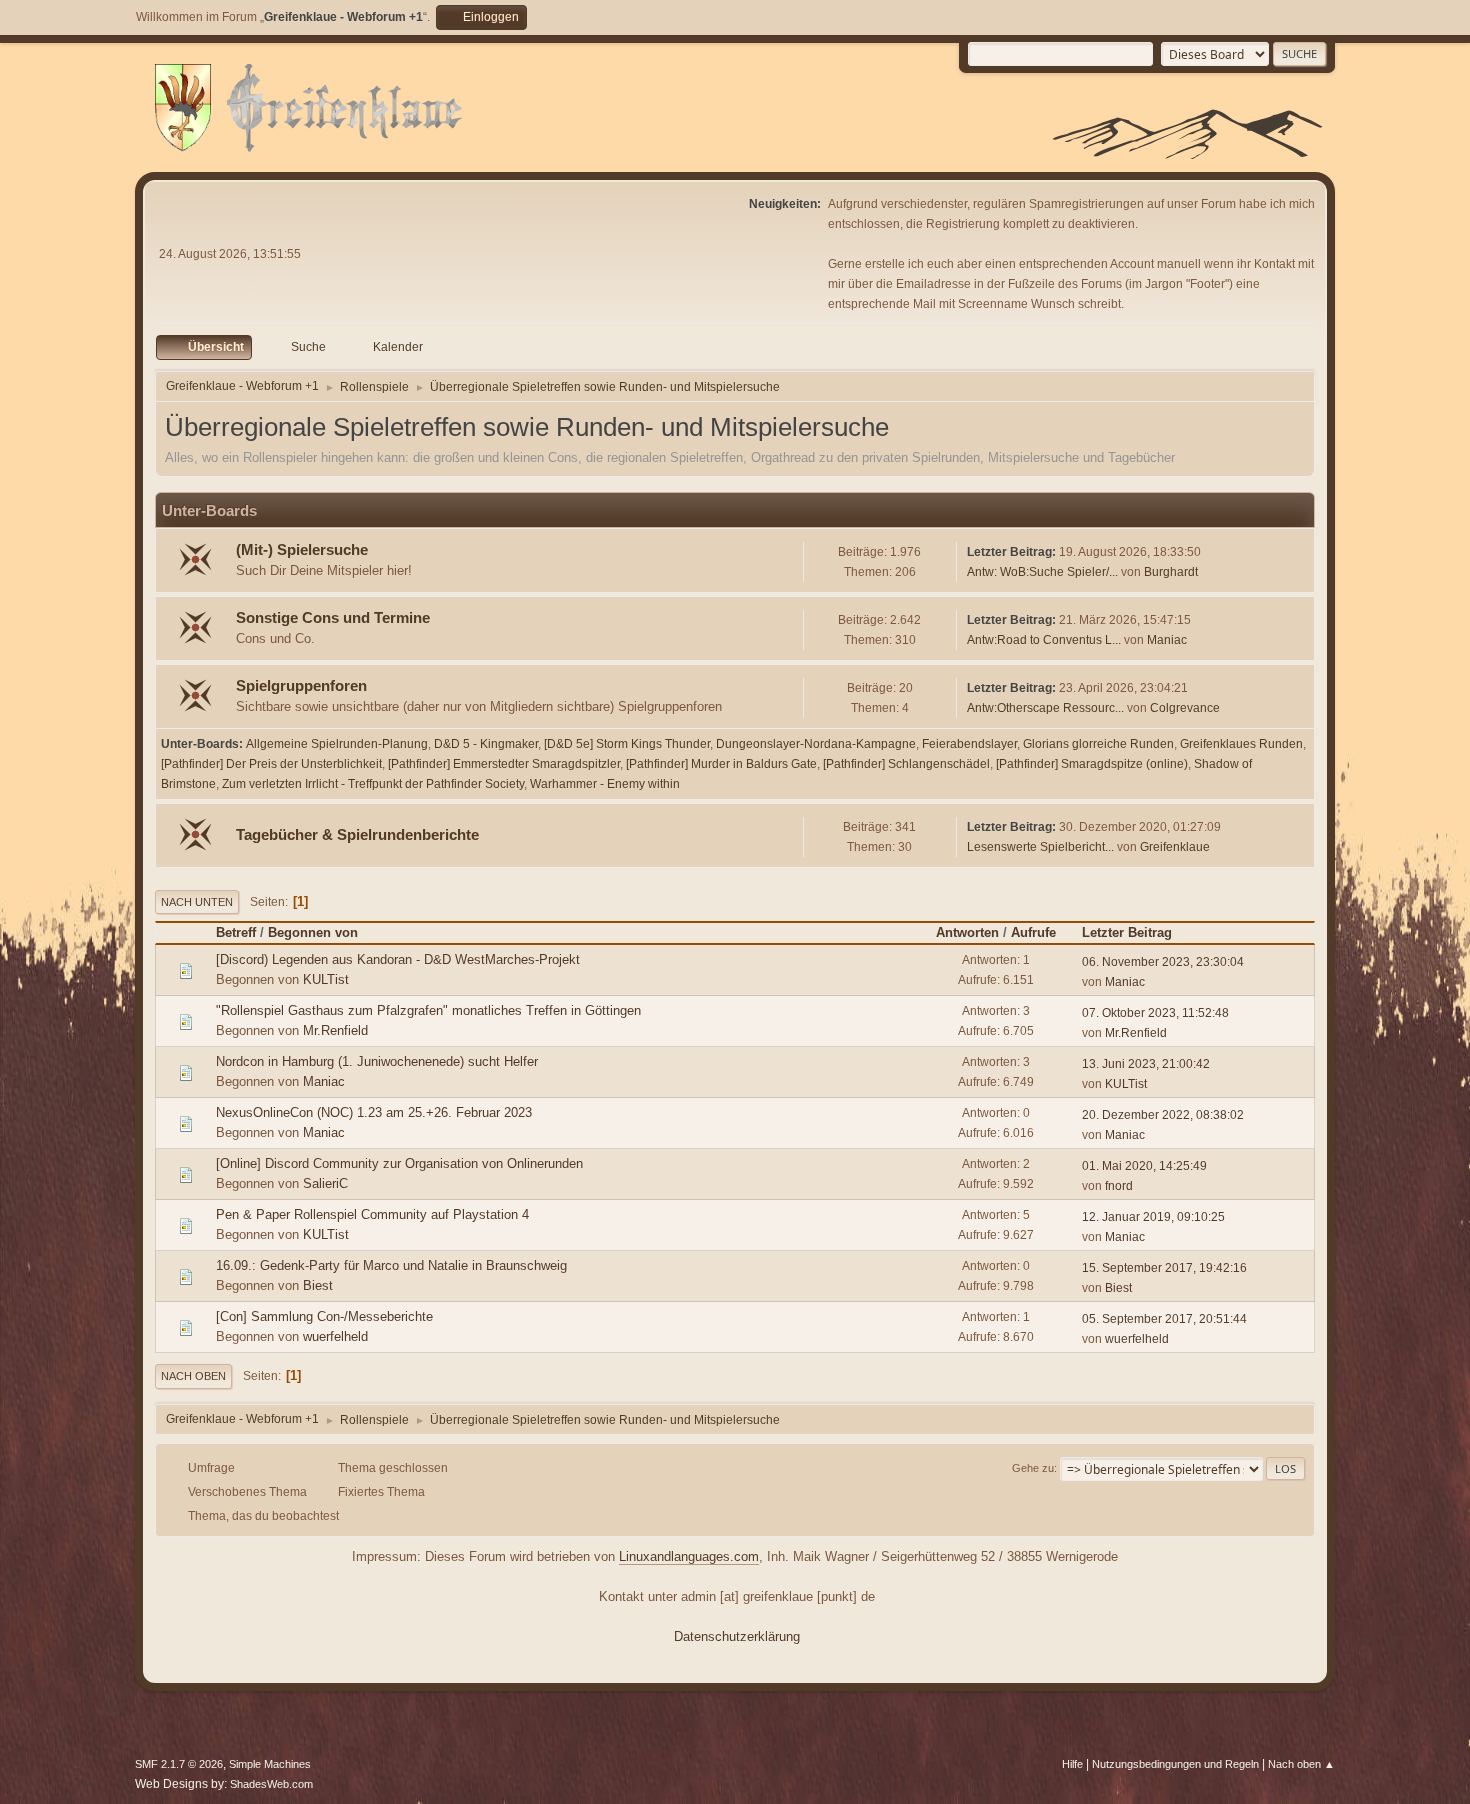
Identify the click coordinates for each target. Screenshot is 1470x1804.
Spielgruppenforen (301, 686)
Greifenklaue (1175, 847)
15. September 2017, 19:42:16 (1164, 1268)
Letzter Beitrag (1127, 932)
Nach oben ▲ (1301, 1764)
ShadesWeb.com (271, 1784)
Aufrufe (1033, 932)
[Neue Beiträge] (196, 561)
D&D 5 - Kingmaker (486, 744)
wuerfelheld (335, 1336)
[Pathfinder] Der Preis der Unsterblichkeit (271, 764)
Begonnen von (313, 932)
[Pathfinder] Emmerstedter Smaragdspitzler (504, 764)
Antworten (967, 932)
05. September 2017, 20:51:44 (1164, 1319)
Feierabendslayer (969, 744)
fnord (1119, 1186)
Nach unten (197, 902)
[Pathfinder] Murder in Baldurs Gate (721, 764)
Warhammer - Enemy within (605, 784)
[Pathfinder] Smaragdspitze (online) (1092, 764)
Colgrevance (1185, 708)
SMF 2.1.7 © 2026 (179, 1764)
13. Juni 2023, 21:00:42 (1146, 1064)
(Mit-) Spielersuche (302, 550)
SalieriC (325, 1183)
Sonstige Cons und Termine (333, 618)
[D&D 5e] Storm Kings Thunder (627, 744)
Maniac (1167, 640)
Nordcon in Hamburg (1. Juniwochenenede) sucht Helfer (377, 1061)
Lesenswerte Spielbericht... (1040, 847)
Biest (318, 1285)
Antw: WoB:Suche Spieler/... (1042, 572)
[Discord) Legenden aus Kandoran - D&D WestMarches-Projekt (398, 959)
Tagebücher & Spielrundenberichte (357, 835)
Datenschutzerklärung (737, 1636)
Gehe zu (1033, 1468)
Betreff (236, 932)
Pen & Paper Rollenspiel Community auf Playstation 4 (372, 1214)
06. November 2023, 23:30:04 (1163, 962)
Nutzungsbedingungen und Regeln (1175, 1764)
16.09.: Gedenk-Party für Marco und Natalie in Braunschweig (391, 1265)
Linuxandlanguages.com (689, 1556)
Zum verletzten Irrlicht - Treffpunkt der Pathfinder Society (373, 784)
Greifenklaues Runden (1241, 744)
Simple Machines (270, 1764)
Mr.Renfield (335, 1030)
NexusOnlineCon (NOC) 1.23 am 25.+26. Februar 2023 (374, 1112)
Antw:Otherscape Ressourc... (1045, 708)
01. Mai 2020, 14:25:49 (1144, 1166)
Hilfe (1072, 1764)
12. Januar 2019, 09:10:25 (1153, 1217)
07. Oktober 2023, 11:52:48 (1155, 1013)
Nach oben (193, 1376)
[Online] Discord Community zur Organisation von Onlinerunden (399, 1163)
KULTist (326, 979)
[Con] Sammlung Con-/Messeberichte (324, 1316)
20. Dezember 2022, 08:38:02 (1163, 1115)
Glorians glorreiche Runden (1098, 744)
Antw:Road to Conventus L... (1044, 640)
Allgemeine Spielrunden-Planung (337, 744)
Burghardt (1171, 572)
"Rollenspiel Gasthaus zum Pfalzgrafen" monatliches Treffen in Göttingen (428, 1010)
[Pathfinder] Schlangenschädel (906, 764)
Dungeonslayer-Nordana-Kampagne (816, 744)
